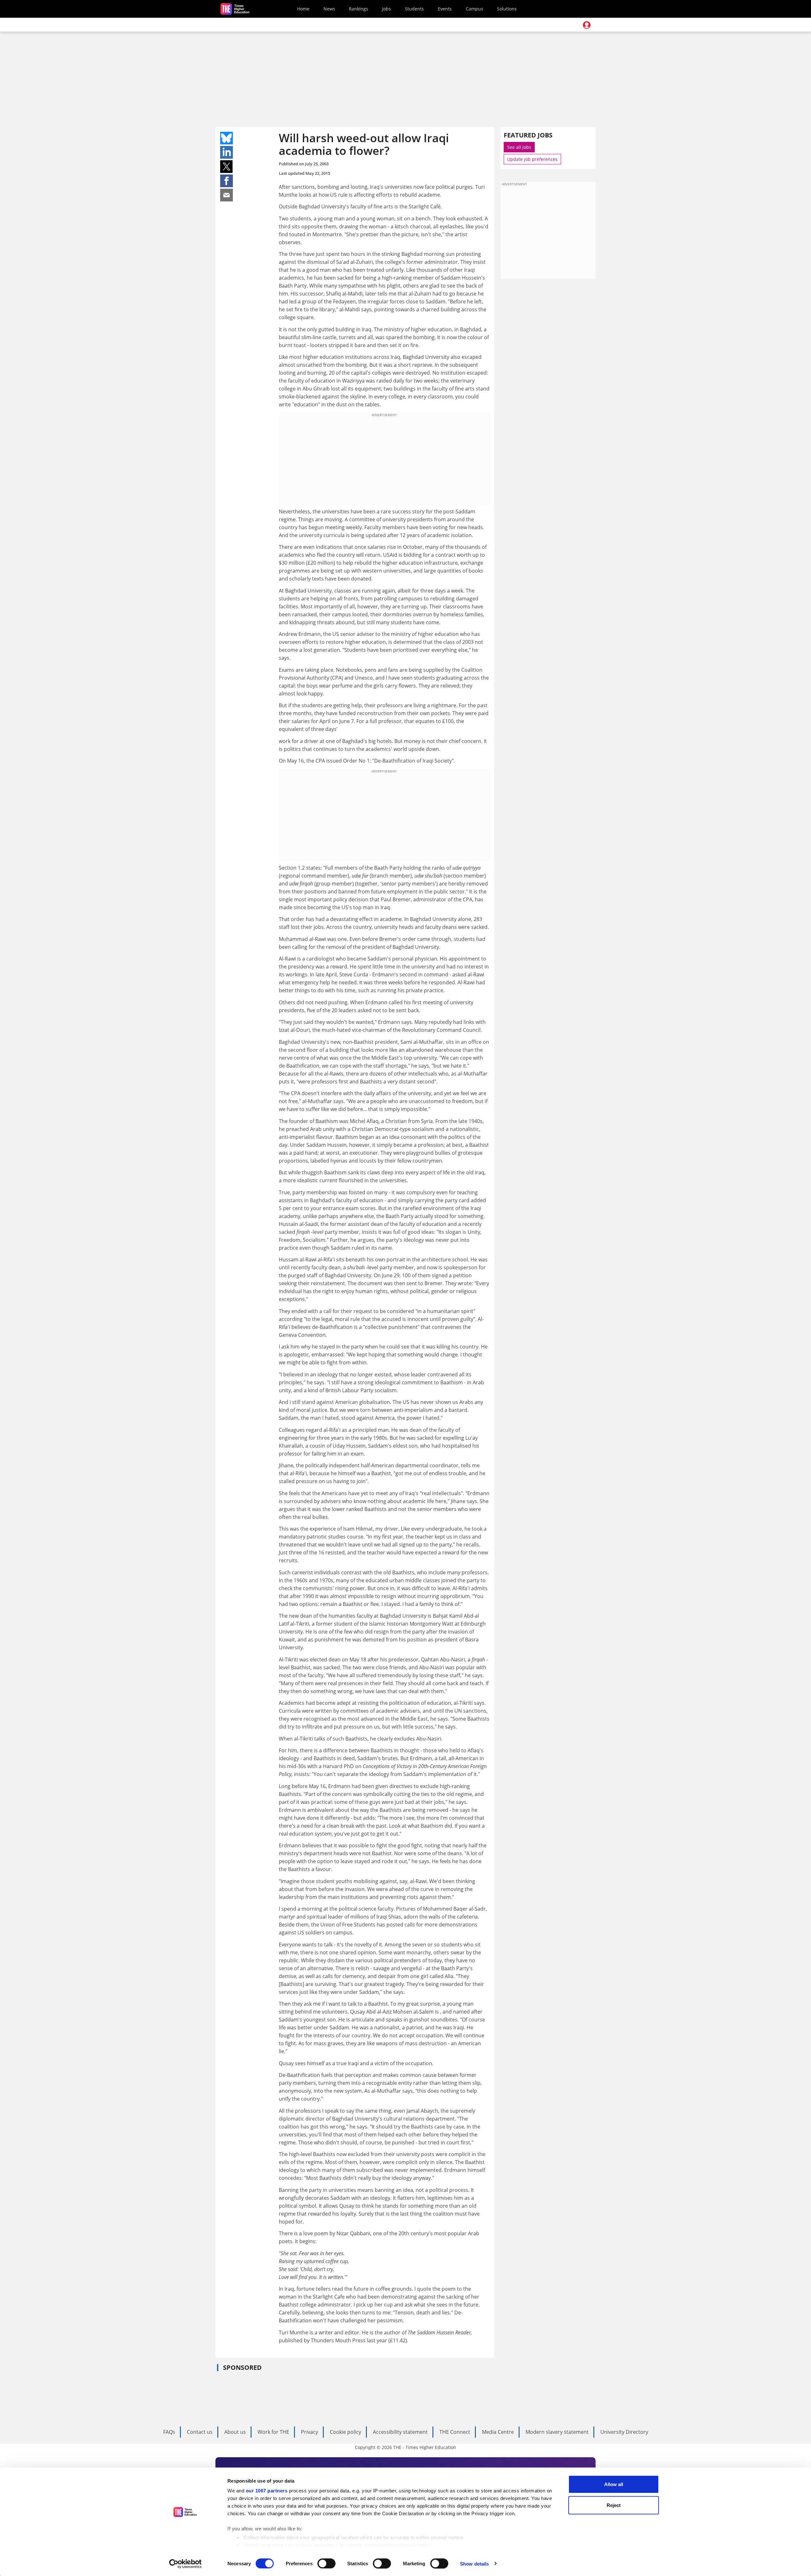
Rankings (358, 9)
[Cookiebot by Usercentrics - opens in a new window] (185, 2564)
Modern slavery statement (557, 2432)
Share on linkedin (227, 152)
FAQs (169, 2432)
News (329, 9)
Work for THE (273, 2432)
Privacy (310, 2432)
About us (235, 2432)
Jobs (386, 9)
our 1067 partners (267, 2491)
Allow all (614, 2484)
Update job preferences (532, 159)
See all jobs (519, 147)
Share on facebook (227, 181)
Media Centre (498, 2432)
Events (445, 9)
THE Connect (455, 2432)
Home (303, 9)
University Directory (624, 2432)
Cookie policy (345, 2432)
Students (414, 9)
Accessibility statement (400, 2432)
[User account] (587, 25)
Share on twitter (227, 167)
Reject (614, 2505)
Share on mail (227, 195)
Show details (474, 2563)
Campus (474, 9)
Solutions (507, 9)
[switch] (326, 2563)
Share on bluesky (227, 138)
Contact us (200, 2432)
